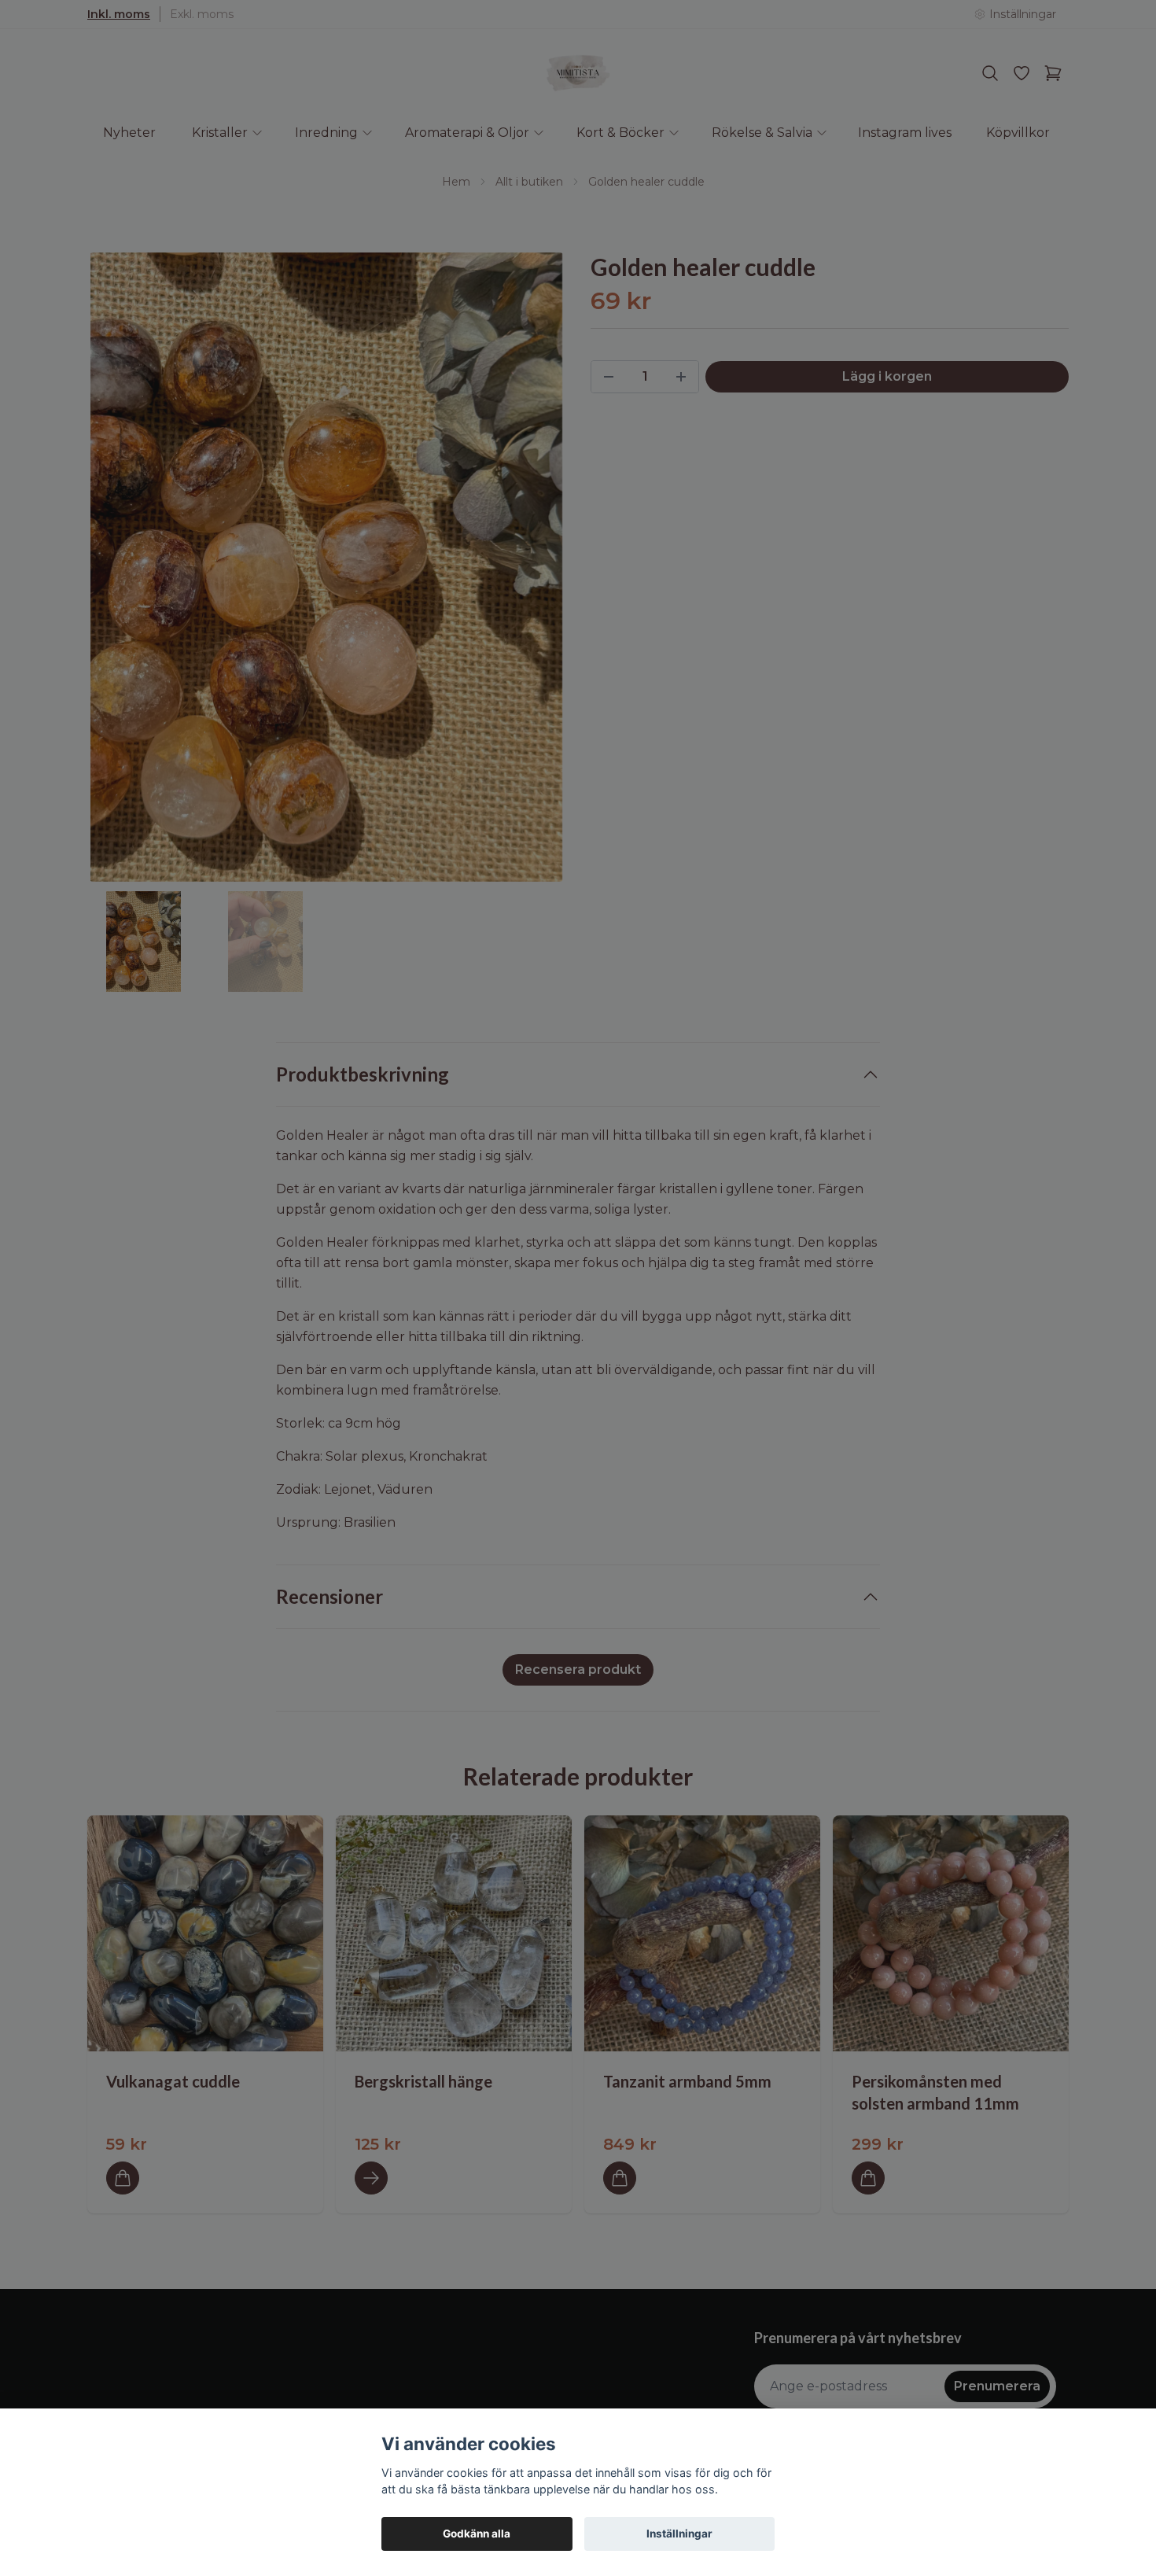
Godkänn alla (477, 2534)
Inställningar (679, 2534)
